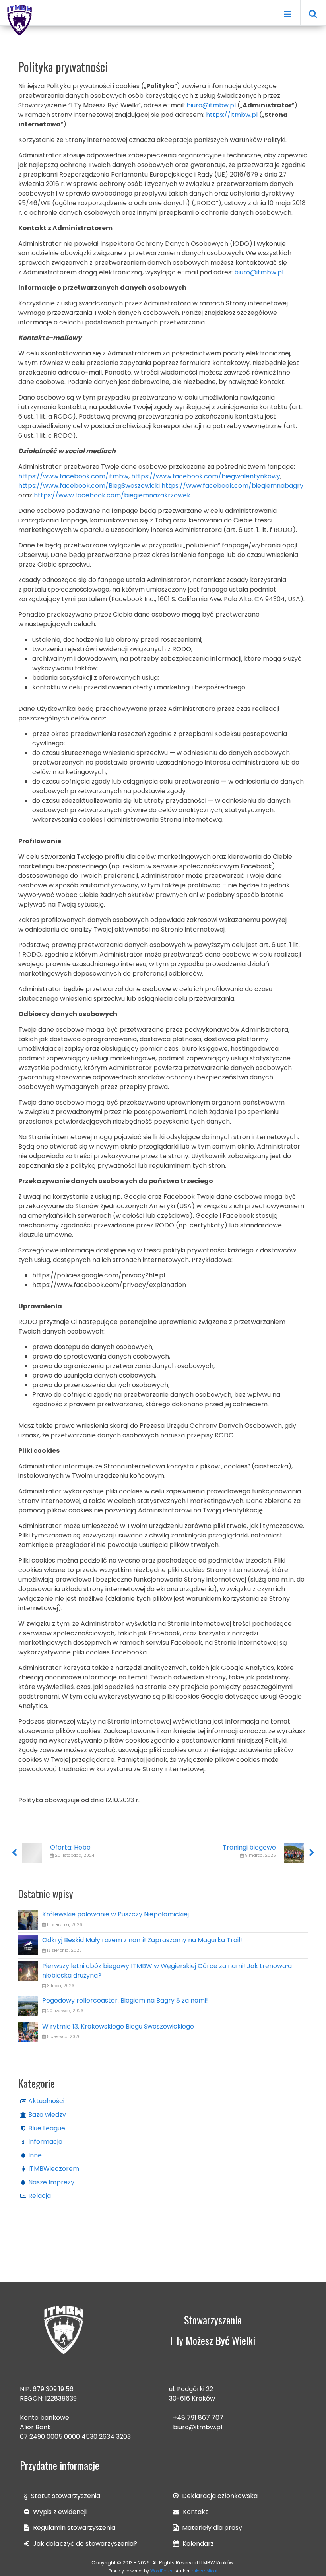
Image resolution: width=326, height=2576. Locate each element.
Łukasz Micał (205, 2571)
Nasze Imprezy (51, 2182)
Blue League (47, 2128)
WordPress (161, 2571)
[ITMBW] (20, 19)
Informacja (45, 2142)
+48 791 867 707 (198, 2418)
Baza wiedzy (47, 2115)
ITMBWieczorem (54, 2169)
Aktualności (46, 2101)
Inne (35, 2155)
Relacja (40, 2196)
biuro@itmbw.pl (198, 2427)
